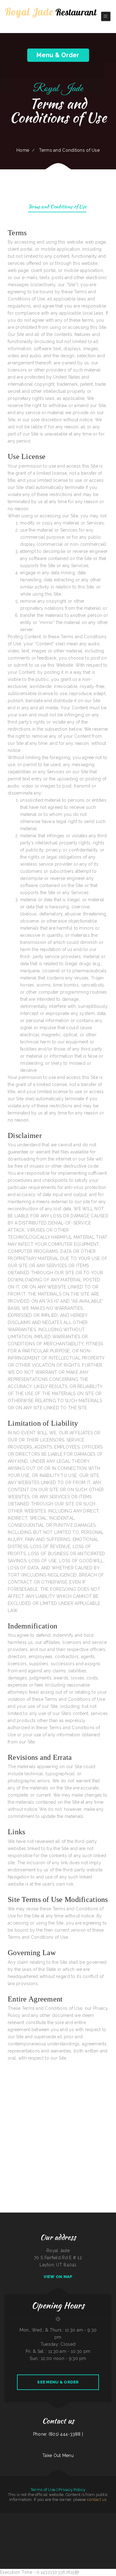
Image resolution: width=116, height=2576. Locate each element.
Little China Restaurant (94, 2517)
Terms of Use (43, 2490)
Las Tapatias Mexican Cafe (29, 2538)
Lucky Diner (26, 2517)
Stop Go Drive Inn (62, 2524)
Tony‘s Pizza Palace (47, 2538)
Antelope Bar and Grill (28, 2531)
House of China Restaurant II (98, 2524)
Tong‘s (84, 2531)
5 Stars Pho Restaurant (11, 2517)
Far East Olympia (69, 2517)
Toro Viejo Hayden (45, 2517)
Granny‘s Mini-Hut (61, 2545)
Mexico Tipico (52, 2517)
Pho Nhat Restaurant (77, 2517)
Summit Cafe (112, 2531)
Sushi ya (21, 2524)
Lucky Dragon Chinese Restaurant (91, 2538)
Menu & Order (58, 55)
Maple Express (44, 2524)
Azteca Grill (8, 2524)
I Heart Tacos (69, 2524)
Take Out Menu (58, 2455)
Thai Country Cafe (79, 2531)
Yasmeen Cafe (13, 2531)
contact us (97, 2500)
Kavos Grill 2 (13, 2538)
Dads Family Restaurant (70, 2545)
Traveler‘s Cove (79, 2545)
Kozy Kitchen (2, 2524)
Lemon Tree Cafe (85, 2517)
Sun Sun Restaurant (111, 2538)
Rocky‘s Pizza (107, 2531)
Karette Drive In (27, 2524)
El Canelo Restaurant (77, 2524)
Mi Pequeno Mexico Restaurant (51, 2545)
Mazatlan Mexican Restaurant (39, 2545)
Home (23, 150)
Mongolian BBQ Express (87, 2524)
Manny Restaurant (52, 2531)
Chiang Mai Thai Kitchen (5, 2538)
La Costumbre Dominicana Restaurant (40, 2531)
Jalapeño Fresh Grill (103, 2538)
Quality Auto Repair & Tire (98, 2531)
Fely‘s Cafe (55, 2524)
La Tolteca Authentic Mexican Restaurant (76, 2538)
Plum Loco (50, 2524)
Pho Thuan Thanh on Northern (35, 2517)
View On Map (58, 2277)
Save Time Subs (20, 2531)
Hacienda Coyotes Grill (36, 2524)
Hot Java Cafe (90, 2531)
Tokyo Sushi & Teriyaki (64, 2538)
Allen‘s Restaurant (19, 2538)
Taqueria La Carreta (39, 2538)
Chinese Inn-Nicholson (60, 2531)
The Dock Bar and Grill (110, 2517)
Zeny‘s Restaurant (20, 2517)
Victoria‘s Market (108, 2524)
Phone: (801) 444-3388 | (58, 2434)
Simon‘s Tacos (3, 2517)
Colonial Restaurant (15, 2524)
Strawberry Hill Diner (70, 2531)
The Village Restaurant (60, 2517)
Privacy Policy (72, 2490)
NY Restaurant (102, 2517)
